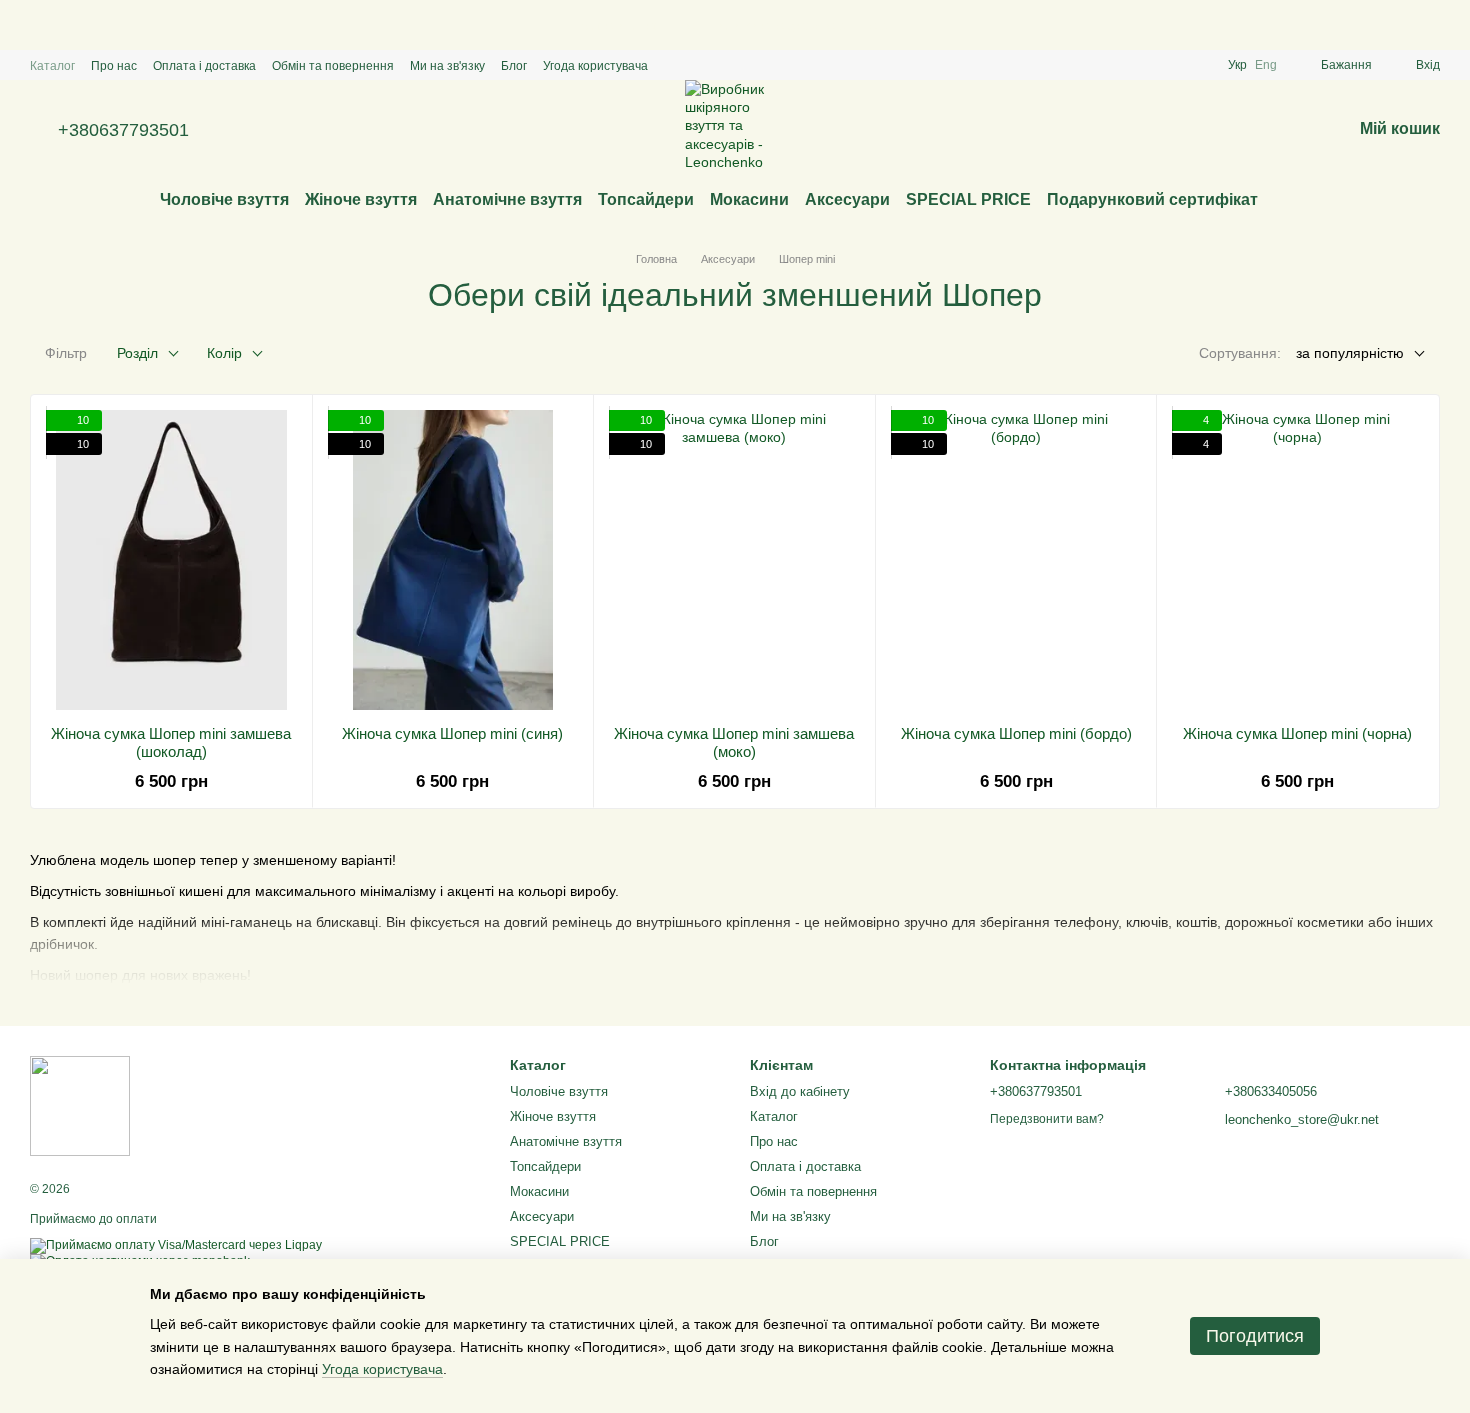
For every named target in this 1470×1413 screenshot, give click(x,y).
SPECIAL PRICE (968, 199)
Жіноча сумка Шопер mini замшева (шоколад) (171, 742)
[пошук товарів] (1294, 200)
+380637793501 (123, 130)
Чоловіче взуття (224, 199)
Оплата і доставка (204, 66)
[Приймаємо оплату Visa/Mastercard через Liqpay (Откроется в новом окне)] (176, 1245)
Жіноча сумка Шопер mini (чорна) (1297, 733)
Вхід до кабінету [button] (800, 1091)
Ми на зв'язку (447, 66)
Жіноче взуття (361, 199)
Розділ (137, 353)
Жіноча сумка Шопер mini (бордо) (1016, 733)
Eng (1266, 65)
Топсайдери (646, 199)
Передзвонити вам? (1047, 1119)
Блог (514, 66)
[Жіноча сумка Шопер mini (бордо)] (1016, 560)
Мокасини (749, 199)
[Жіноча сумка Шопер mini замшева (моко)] (734, 560)
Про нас (114, 66)
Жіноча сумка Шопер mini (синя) (452, 733)
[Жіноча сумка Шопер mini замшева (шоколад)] (171, 560)
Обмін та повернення (333, 66)
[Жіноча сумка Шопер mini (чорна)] (1297, 560)
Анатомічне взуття (507, 199)
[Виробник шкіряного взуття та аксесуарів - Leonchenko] (80, 1105)
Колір (224, 353)
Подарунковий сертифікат (1152, 199)
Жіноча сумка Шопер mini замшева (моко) (734, 742)
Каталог (52, 66)
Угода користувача (595, 66)
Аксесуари (847, 199)
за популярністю (1350, 353)
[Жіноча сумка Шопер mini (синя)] (453, 560)
